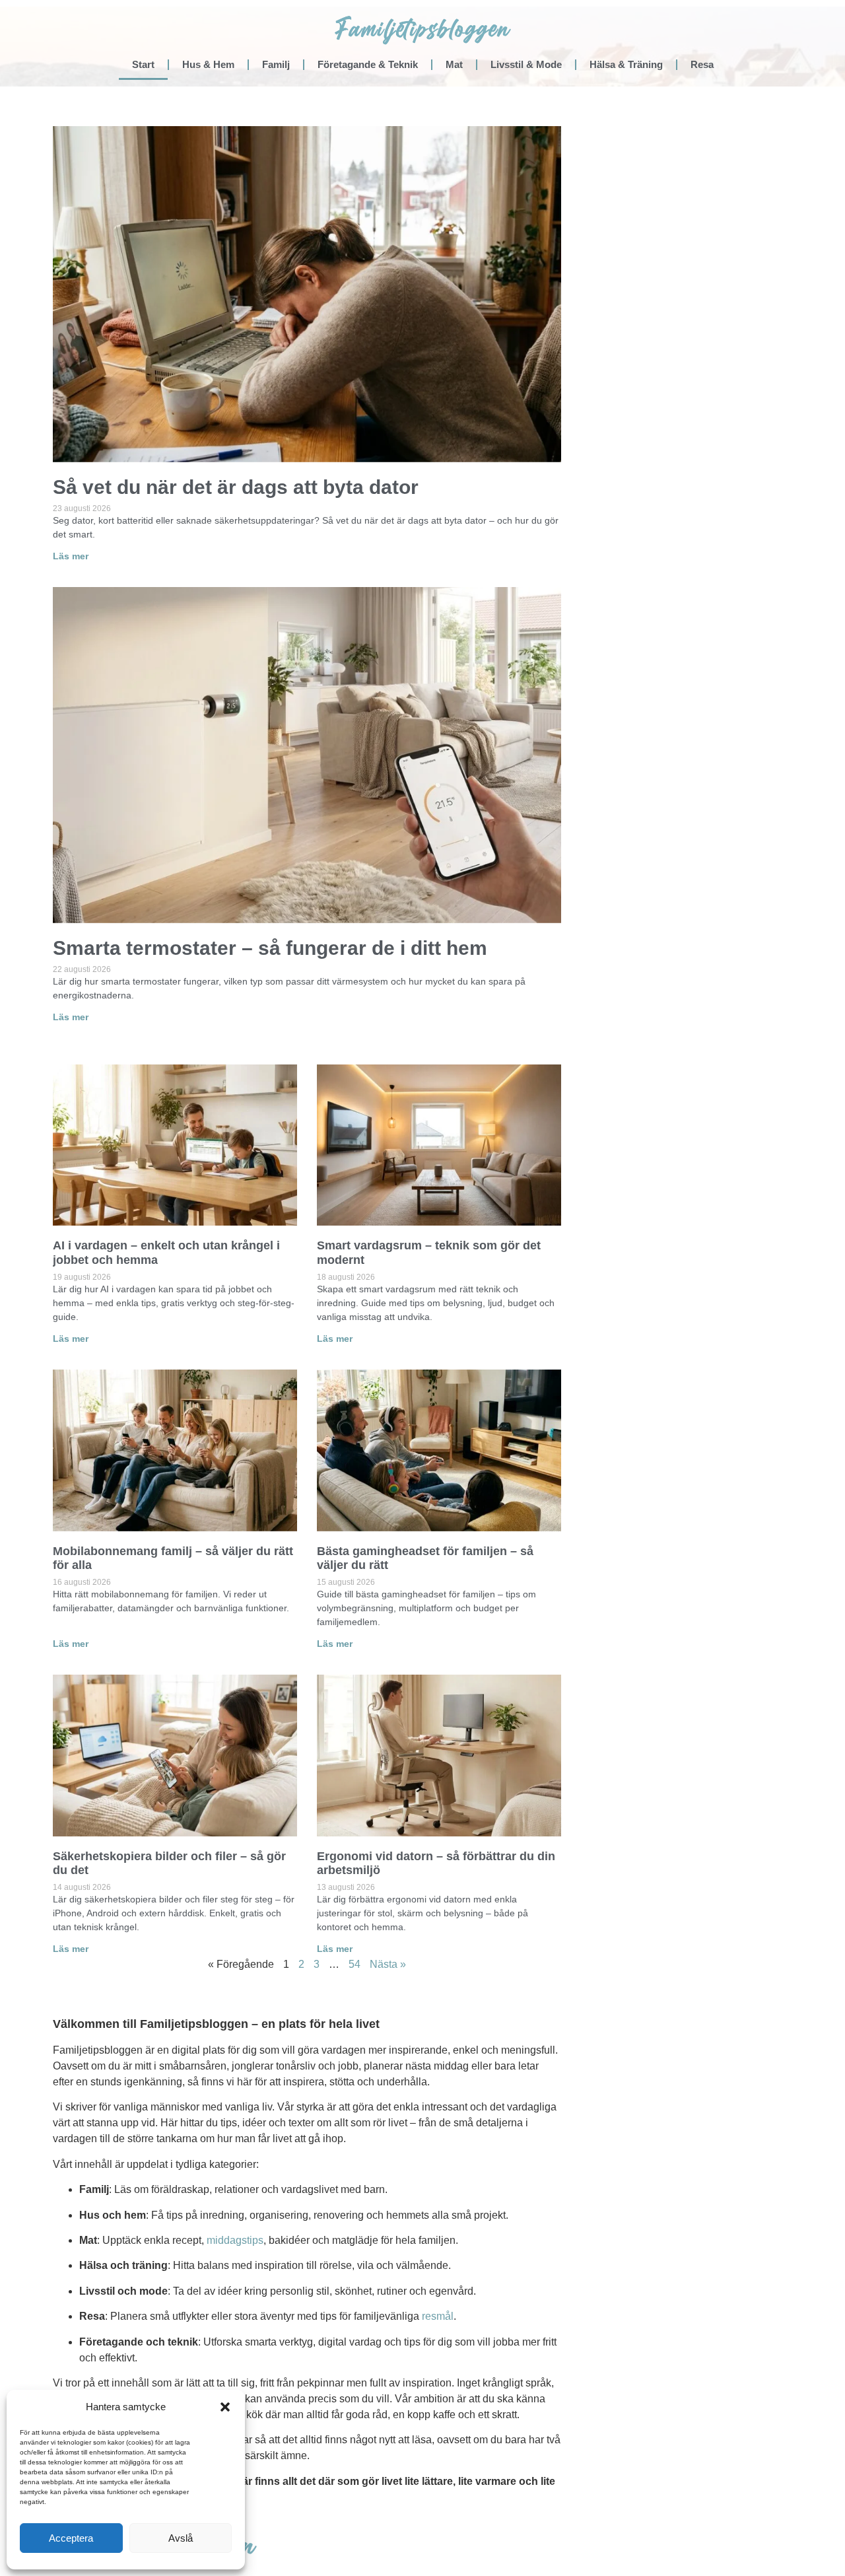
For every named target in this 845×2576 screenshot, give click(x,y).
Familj (276, 64)
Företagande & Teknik (368, 64)
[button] (225, 2407)
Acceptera (71, 2538)
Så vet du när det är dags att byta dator (236, 487)
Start (143, 64)
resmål (438, 2316)
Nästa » (388, 1964)
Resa (702, 64)
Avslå (181, 2538)
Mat (454, 64)
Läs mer (71, 556)
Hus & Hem (208, 64)
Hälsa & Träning (626, 64)
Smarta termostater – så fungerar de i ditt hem (270, 948)
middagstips (235, 2240)
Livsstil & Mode (526, 64)
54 (355, 1964)
